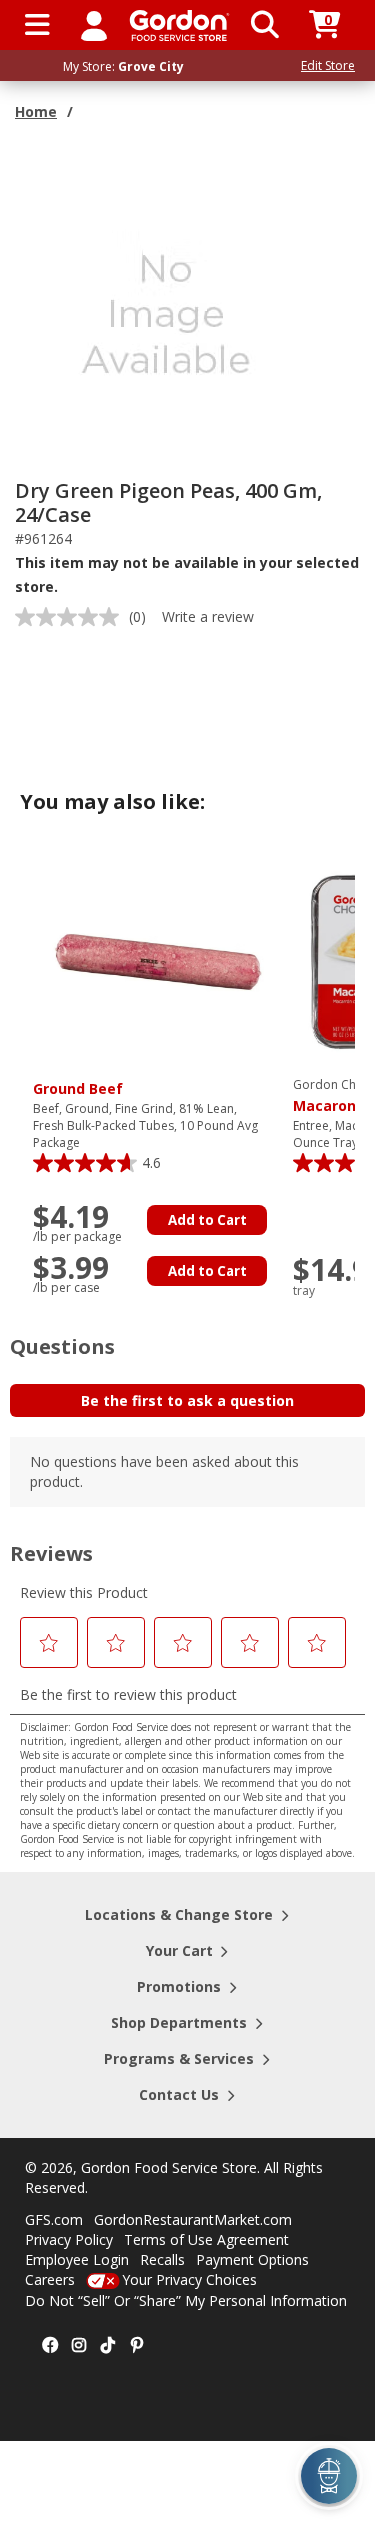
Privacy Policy (69, 2239)
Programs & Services (179, 2058)
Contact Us (179, 2094)
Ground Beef (78, 1088)
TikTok (108, 2346)
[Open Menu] (37, 25)
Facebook (50, 2346)
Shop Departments (179, 2022)
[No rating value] (72, 617)
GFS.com (54, 2219)
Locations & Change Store (179, 1914)
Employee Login (77, 2259)
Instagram (79, 2346)
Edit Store (328, 65)
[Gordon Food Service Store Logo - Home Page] (179, 25)
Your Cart (179, 1950)
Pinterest (137, 2346)
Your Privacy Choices (189, 2279)
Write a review (208, 616)
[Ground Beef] (158, 960)
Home (36, 111)
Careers (50, 2279)
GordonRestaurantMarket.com (193, 2219)
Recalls (162, 2259)
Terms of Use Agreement (206, 2239)
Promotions (179, 1986)
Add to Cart (207, 1220)
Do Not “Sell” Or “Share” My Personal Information (186, 2300)
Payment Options (252, 2259)
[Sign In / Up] (94, 25)
